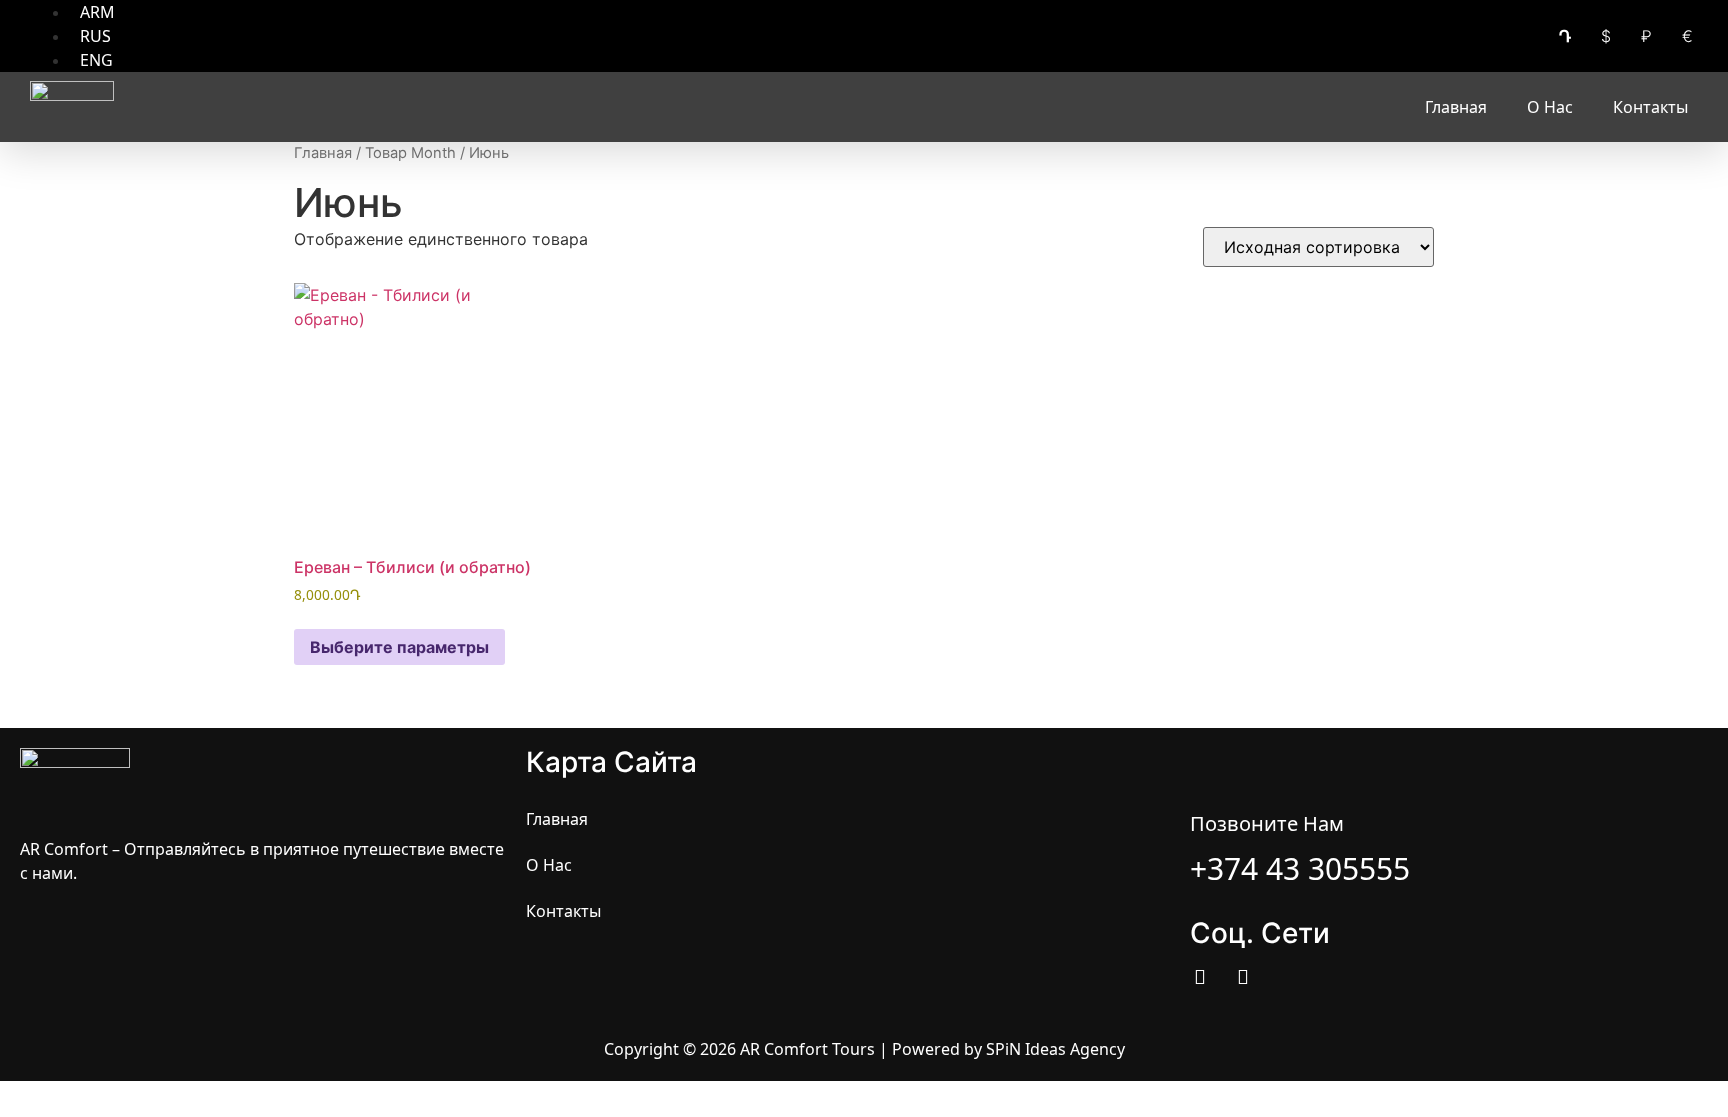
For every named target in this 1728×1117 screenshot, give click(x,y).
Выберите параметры (399, 647)
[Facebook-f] (1200, 977)
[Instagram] (1243, 977)
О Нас (1550, 107)
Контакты (1650, 107)
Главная (1456, 107)
